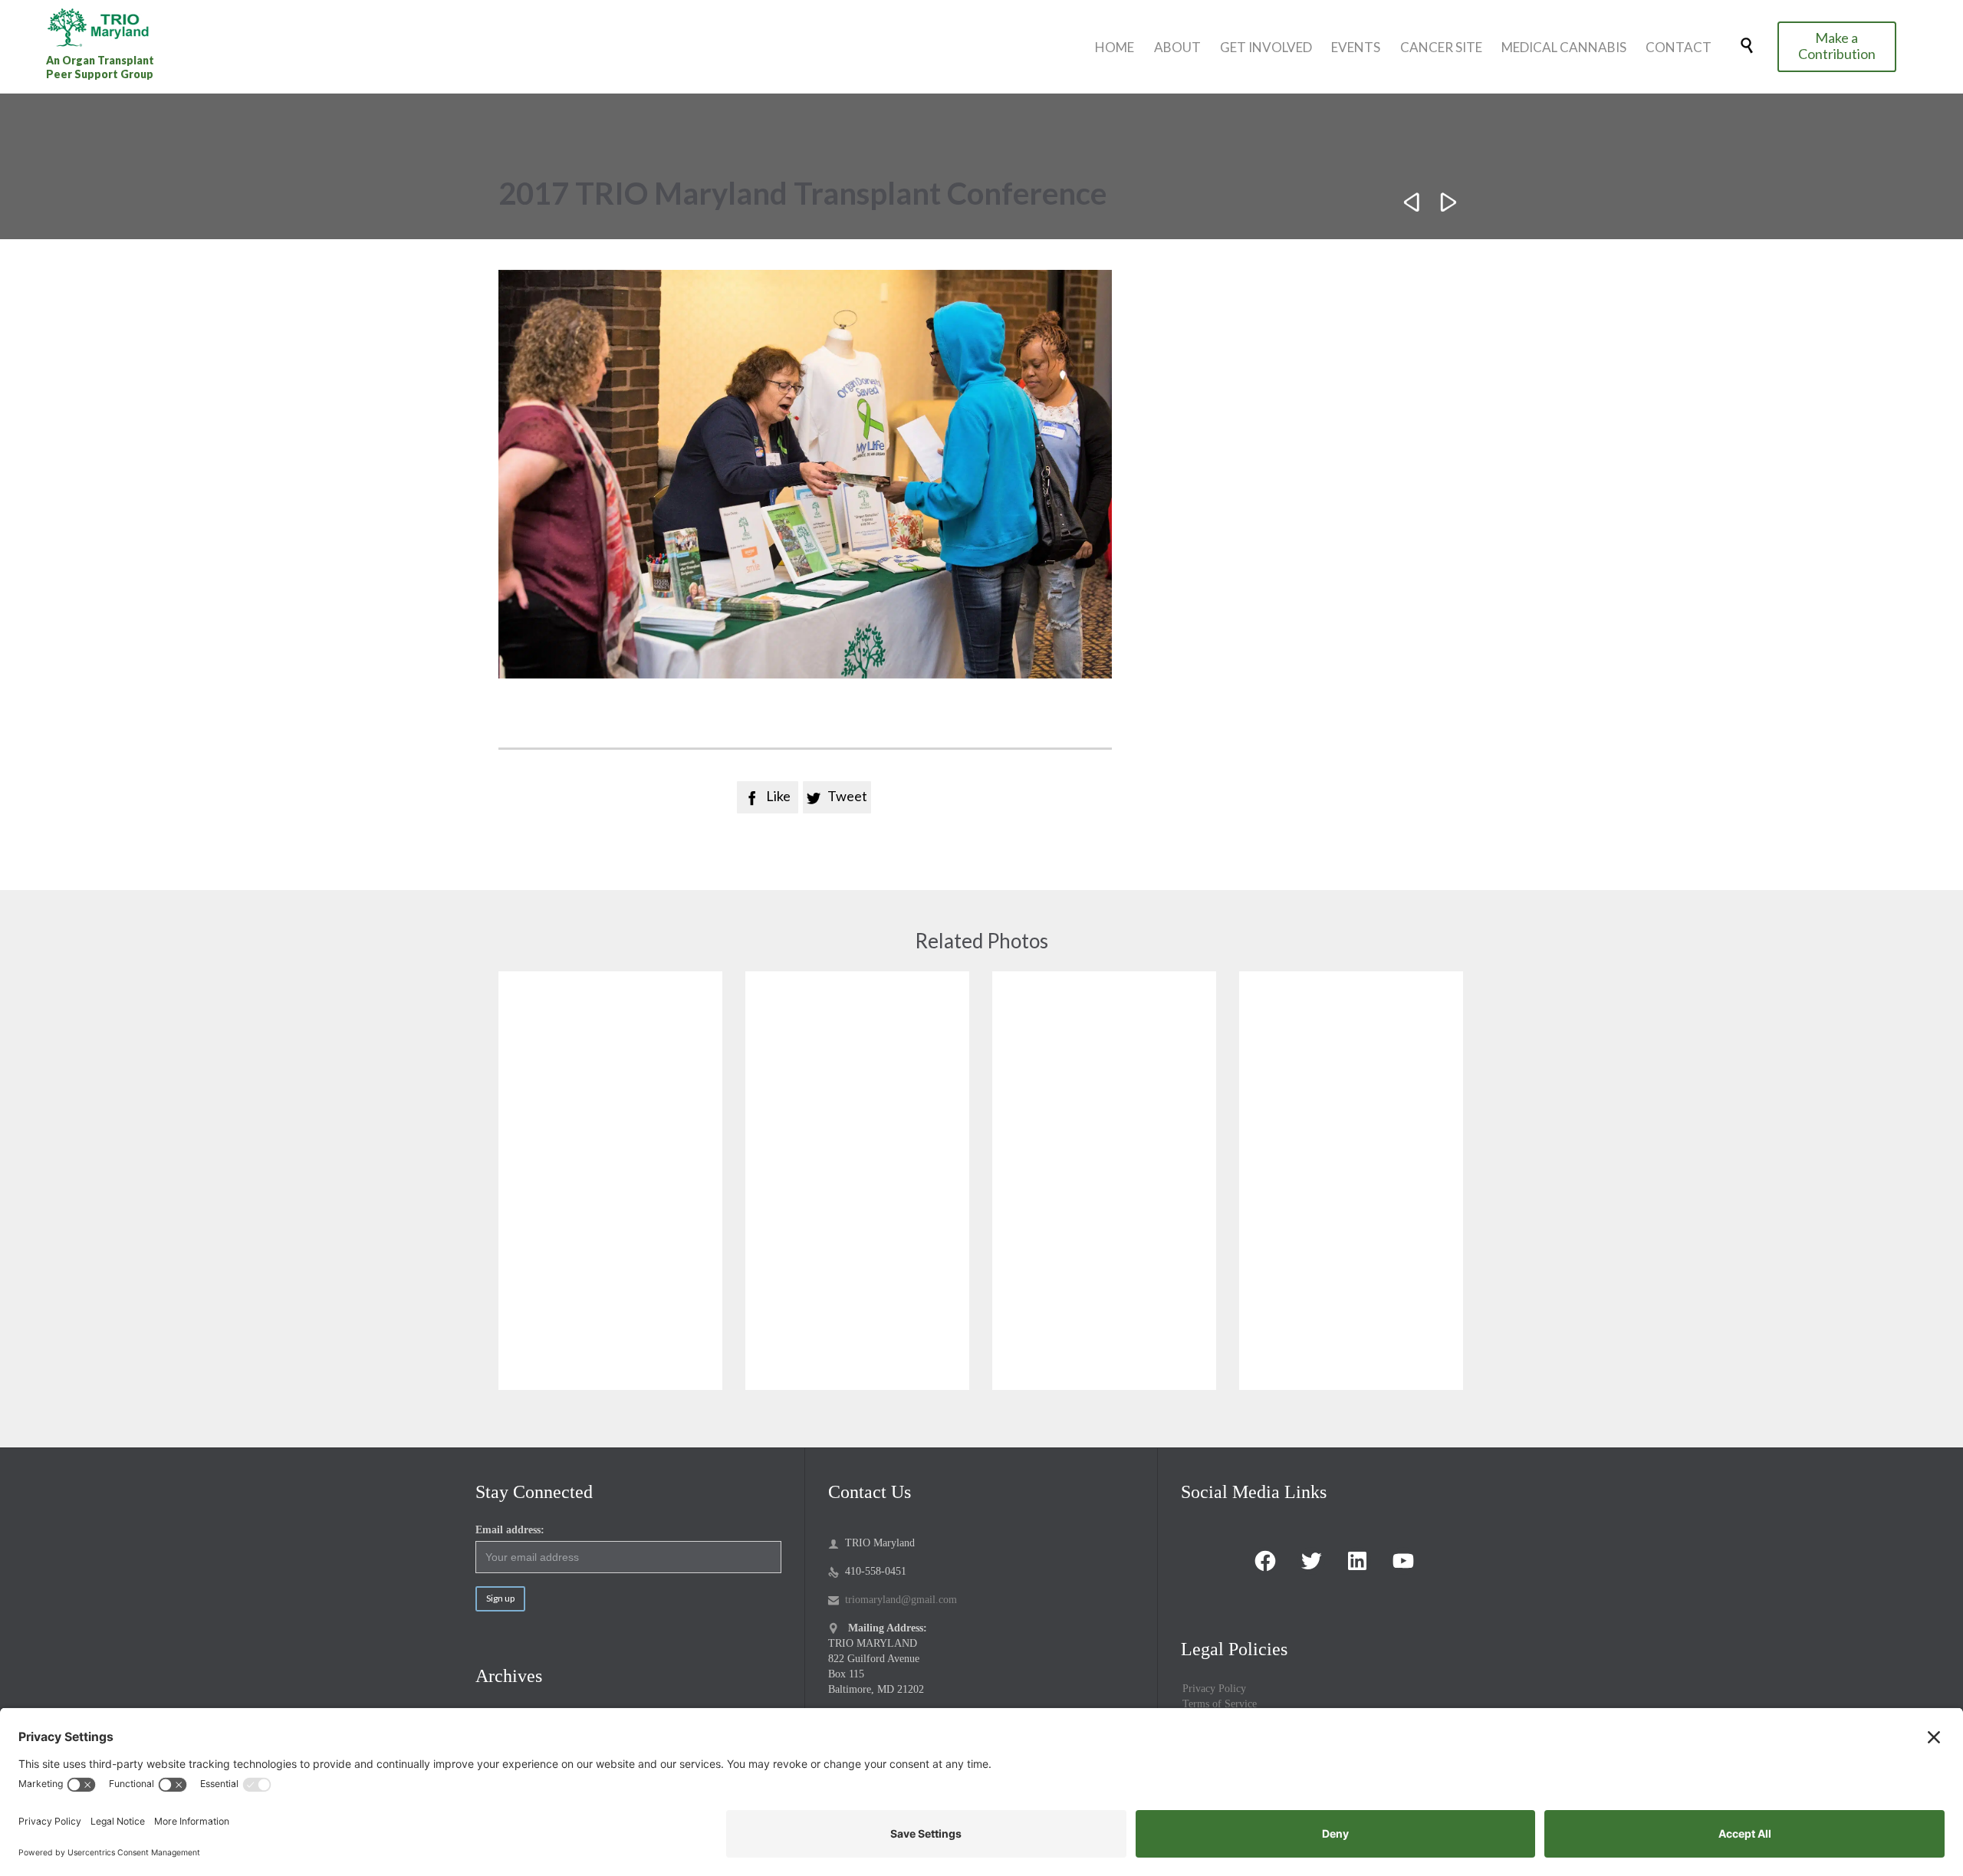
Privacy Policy (1214, 1689)
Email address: (510, 1530)
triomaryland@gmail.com (893, 1600)
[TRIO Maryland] (104, 27)
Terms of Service (1220, 1704)
